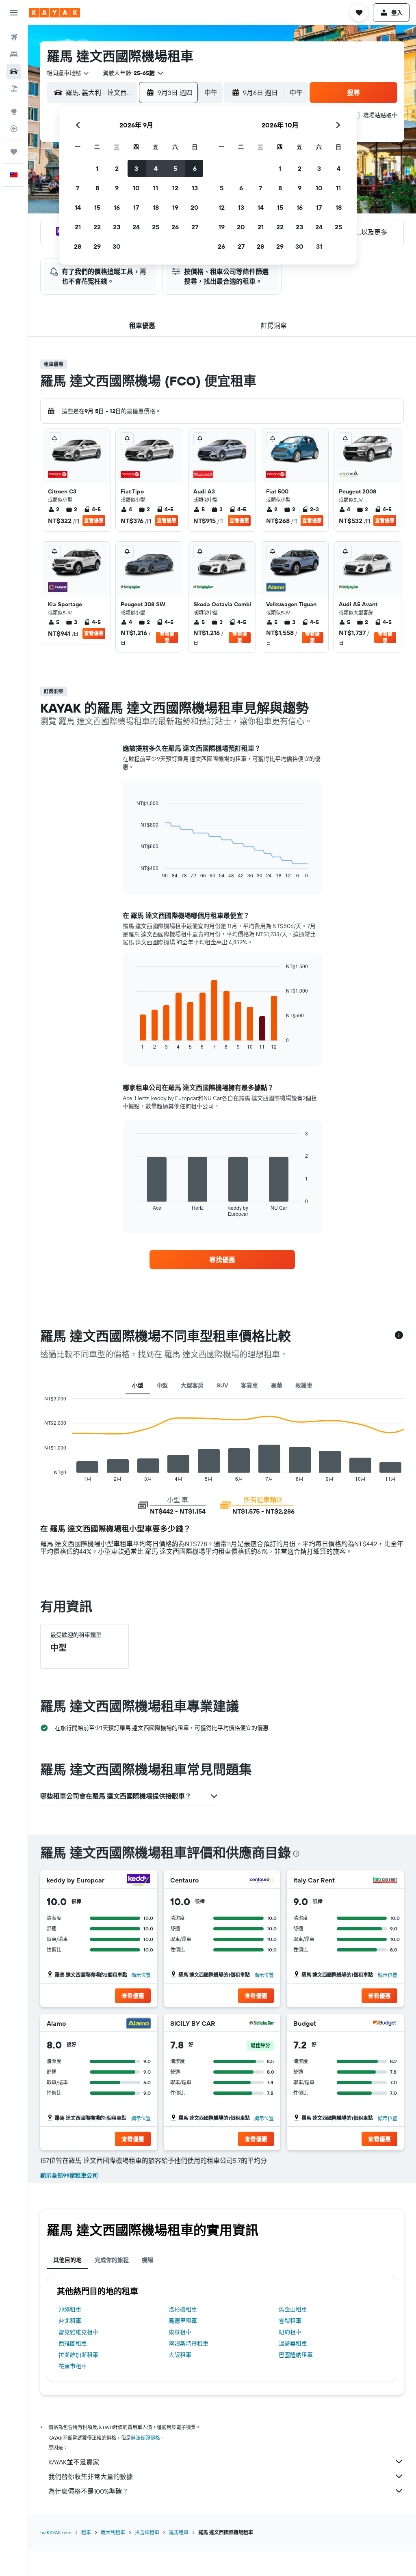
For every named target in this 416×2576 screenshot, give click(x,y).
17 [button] (136, 207)
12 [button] (175, 188)
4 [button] (156, 168)
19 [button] (175, 207)
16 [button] (117, 207)
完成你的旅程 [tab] (112, 2260)
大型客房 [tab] (192, 1385)
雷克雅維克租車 (78, 2332)
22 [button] (97, 227)
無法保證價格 (145, 2438)
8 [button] (97, 188)
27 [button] (195, 227)
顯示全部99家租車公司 (69, 2175)
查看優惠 (94, 520)
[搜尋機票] (14, 37)
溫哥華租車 (293, 2343)
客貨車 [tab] (249, 1385)
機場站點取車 (380, 115)
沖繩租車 (70, 2309)
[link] (222, 1260)
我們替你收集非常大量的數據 (91, 2477)
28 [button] (78, 246)
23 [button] (117, 227)
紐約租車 (290, 2332)
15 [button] (97, 207)
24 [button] (136, 227)
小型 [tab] (138, 1385)
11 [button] (156, 188)
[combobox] (68, 73)
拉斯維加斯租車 (78, 2355)
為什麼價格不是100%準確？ (88, 2491)
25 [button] (156, 227)
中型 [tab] (162, 1385)
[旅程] (14, 152)
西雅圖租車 (73, 2343)
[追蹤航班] (14, 129)
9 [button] (117, 188)
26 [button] (175, 227)
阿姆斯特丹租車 (188, 2343)
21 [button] (78, 227)
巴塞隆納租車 (296, 2355)
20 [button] (195, 207)
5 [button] (175, 168)
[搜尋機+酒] (14, 88)
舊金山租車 (293, 2309)
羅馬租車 (179, 2532)
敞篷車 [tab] (304, 1385)
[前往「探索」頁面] (14, 112)
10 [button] (136, 188)
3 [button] (136, 168)
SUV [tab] (222, 1385)
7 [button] (78, 188)
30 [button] (117, 246)
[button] (14, 13)
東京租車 (180, 2332)
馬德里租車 (183, 2321)
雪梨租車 (290, 2321)
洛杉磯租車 (183, 2309)
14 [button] (78, 207)
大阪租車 (180, 2355)
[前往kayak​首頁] (55, 13)
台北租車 (70, 2321)
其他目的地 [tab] (67, 2260)
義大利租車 (113, 2532)
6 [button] (195, 168)
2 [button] (117, 168)
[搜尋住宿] (14, 54)
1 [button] (97, 168)
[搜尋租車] (14, 71)
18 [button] (156, 207)
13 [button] (195, 188)
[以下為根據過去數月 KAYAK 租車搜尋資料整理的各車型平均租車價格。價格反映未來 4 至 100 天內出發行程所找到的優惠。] (399, 1336)
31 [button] (319, 246)
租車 (86, 2532)
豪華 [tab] (277, 1385)
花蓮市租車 (73, 2366)
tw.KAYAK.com (56, 2532)
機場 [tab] (147, 2260)
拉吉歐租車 (147, 2532)
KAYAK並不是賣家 (74, 2462)
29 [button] (97, 246)
